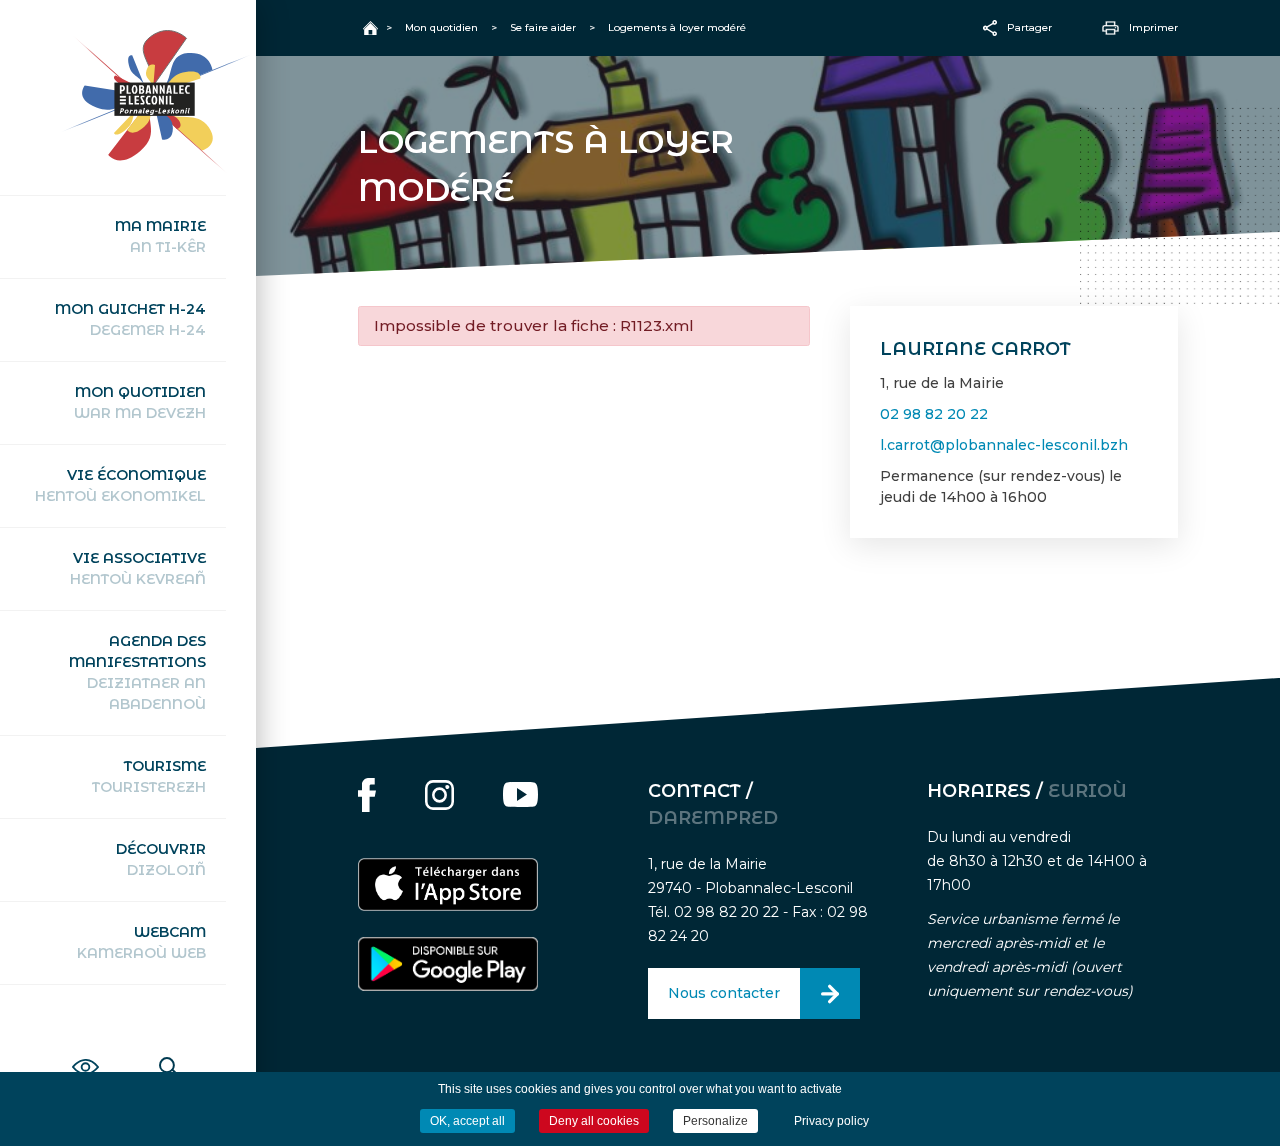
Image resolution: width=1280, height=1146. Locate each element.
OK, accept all (467, 1121)
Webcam (141, 942)
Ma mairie (160, 236)
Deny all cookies (594, 1121)
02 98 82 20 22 (934, 414)
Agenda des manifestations (137, 672)
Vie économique (120, 485)
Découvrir (161, 859)
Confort (85, 1045)
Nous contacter (724, 993)
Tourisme (149, 776)
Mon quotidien (140, 402)
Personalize (715, 1121)
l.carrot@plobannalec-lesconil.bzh (1004, 445)
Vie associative (138, 568)
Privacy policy (831, 1121)
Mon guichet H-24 (130, 319)
